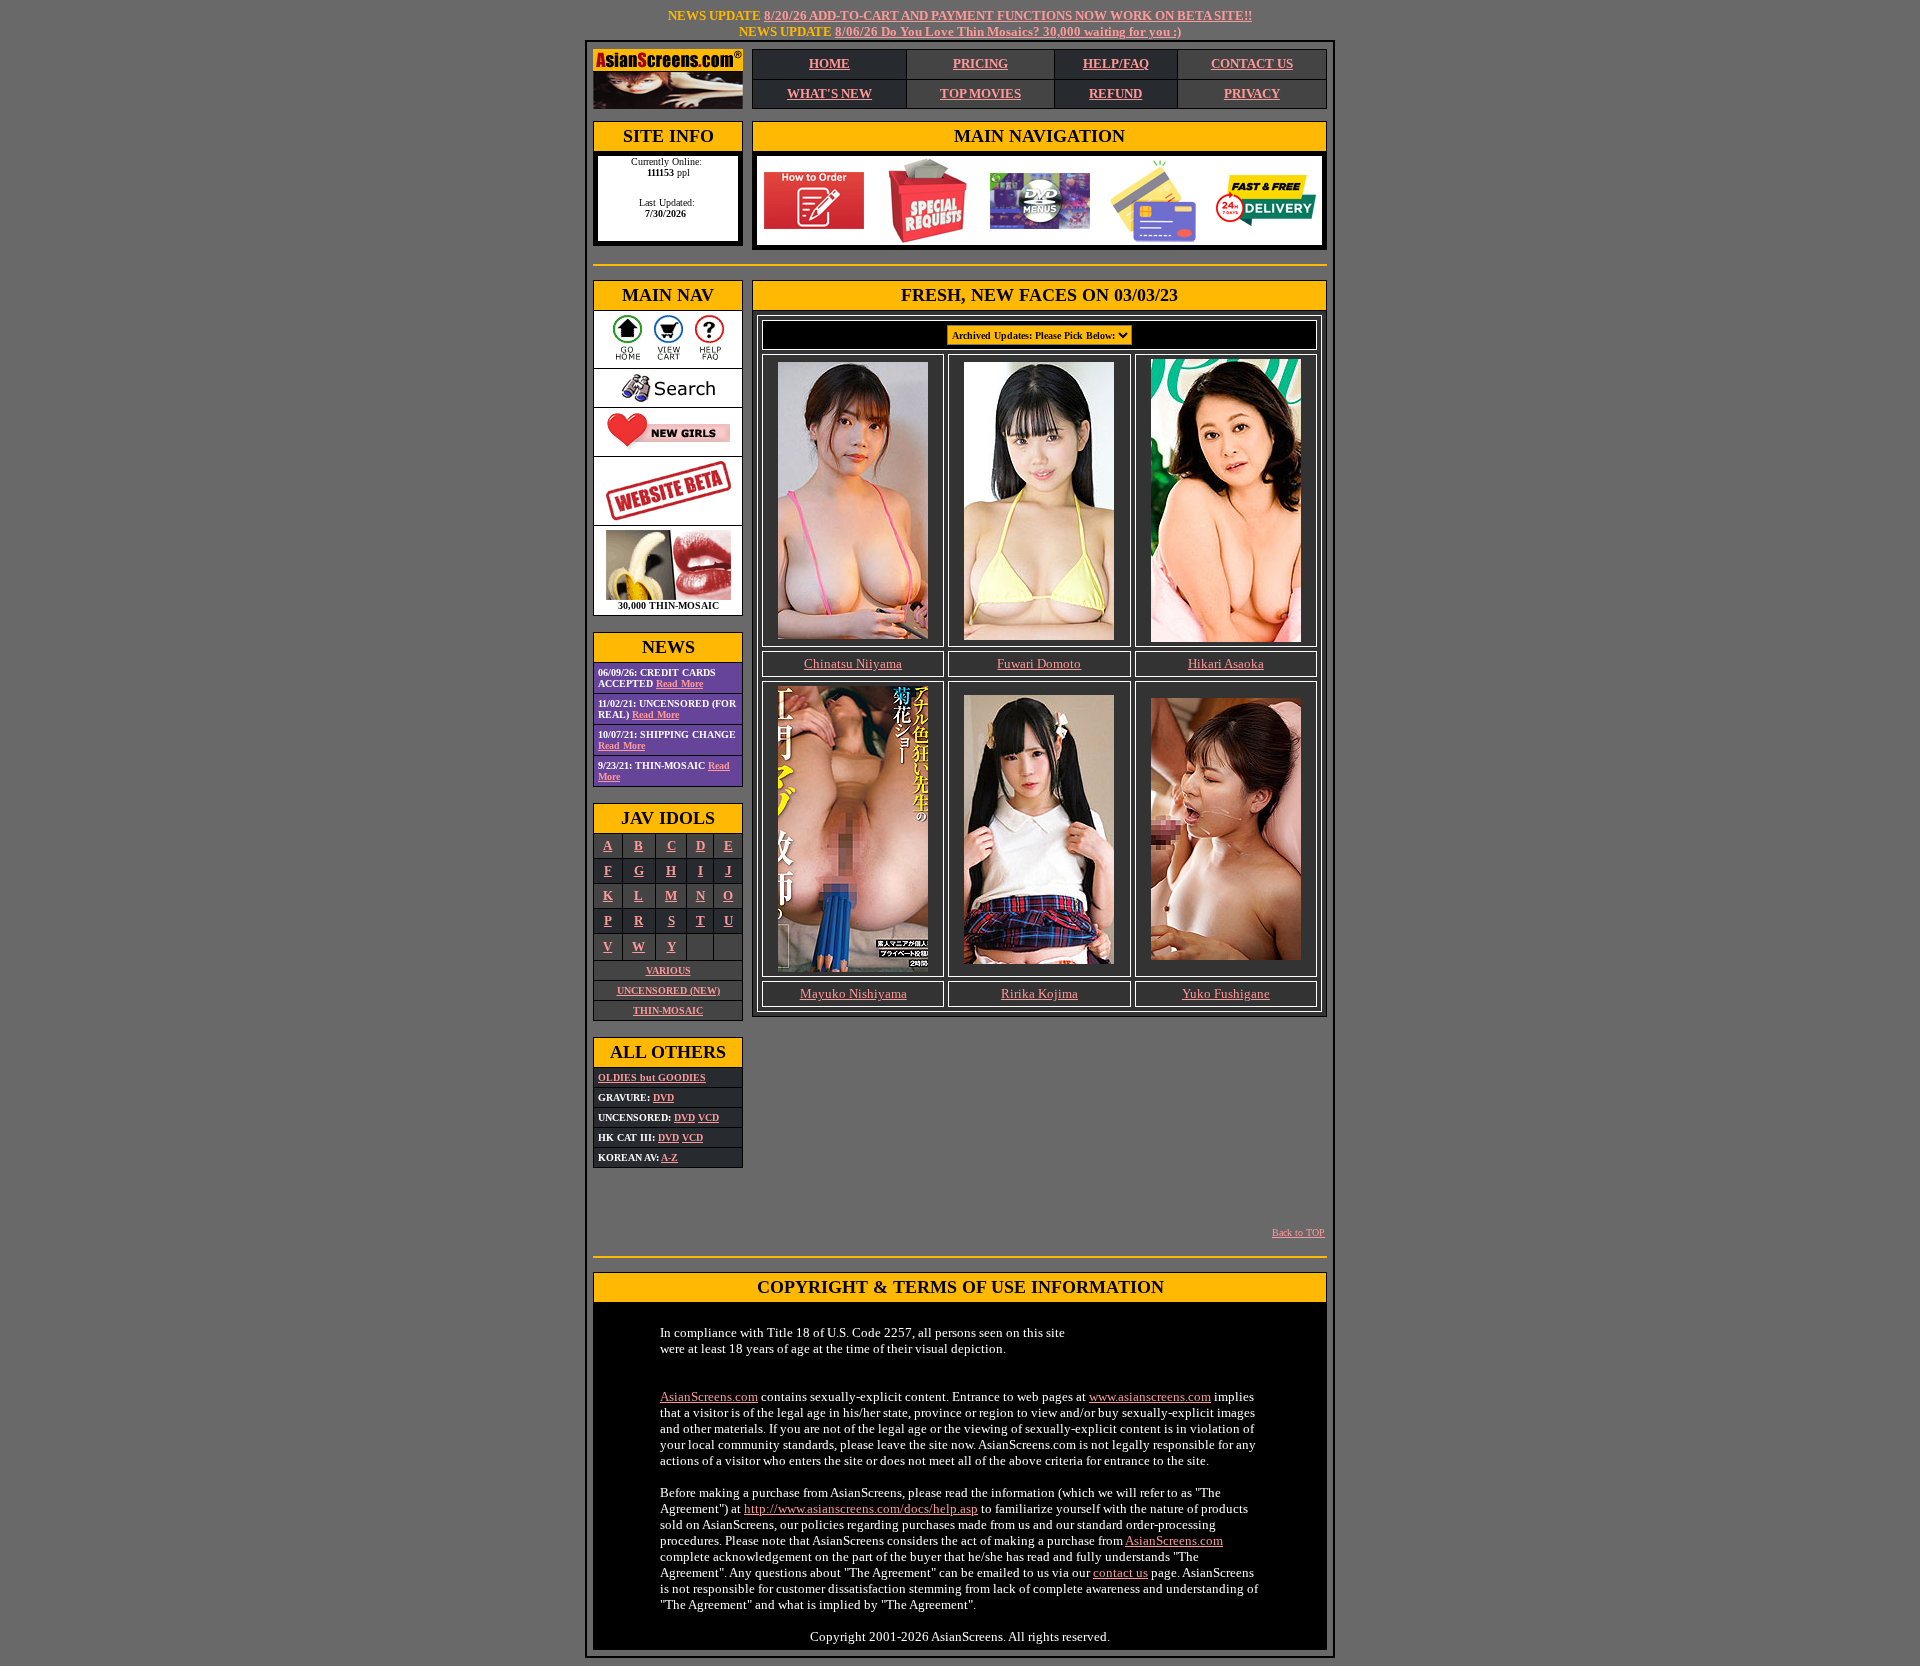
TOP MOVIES (980, 93)
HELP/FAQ (1116, 63)
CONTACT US (1252, 63)
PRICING (980, 63)
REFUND (1115, 93)
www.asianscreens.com (1150, 1396)
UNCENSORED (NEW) (668, 990)
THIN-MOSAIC (668, 1010)
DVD (663, 1097)
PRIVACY (1252, 93)
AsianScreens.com (709, 1396)
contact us (1120, 1572)
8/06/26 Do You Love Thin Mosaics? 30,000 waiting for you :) (1008, 31)
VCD (708, 1117)
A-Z (669, 1157)
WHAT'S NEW (829, 93)
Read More (679, 683)
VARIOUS (668, 970)
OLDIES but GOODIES (652, 1077)
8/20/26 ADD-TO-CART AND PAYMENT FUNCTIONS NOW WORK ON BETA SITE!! (1008, 15)
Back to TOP (1298, 1232)
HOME (829, 63)
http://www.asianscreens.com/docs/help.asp (861, 1508)
